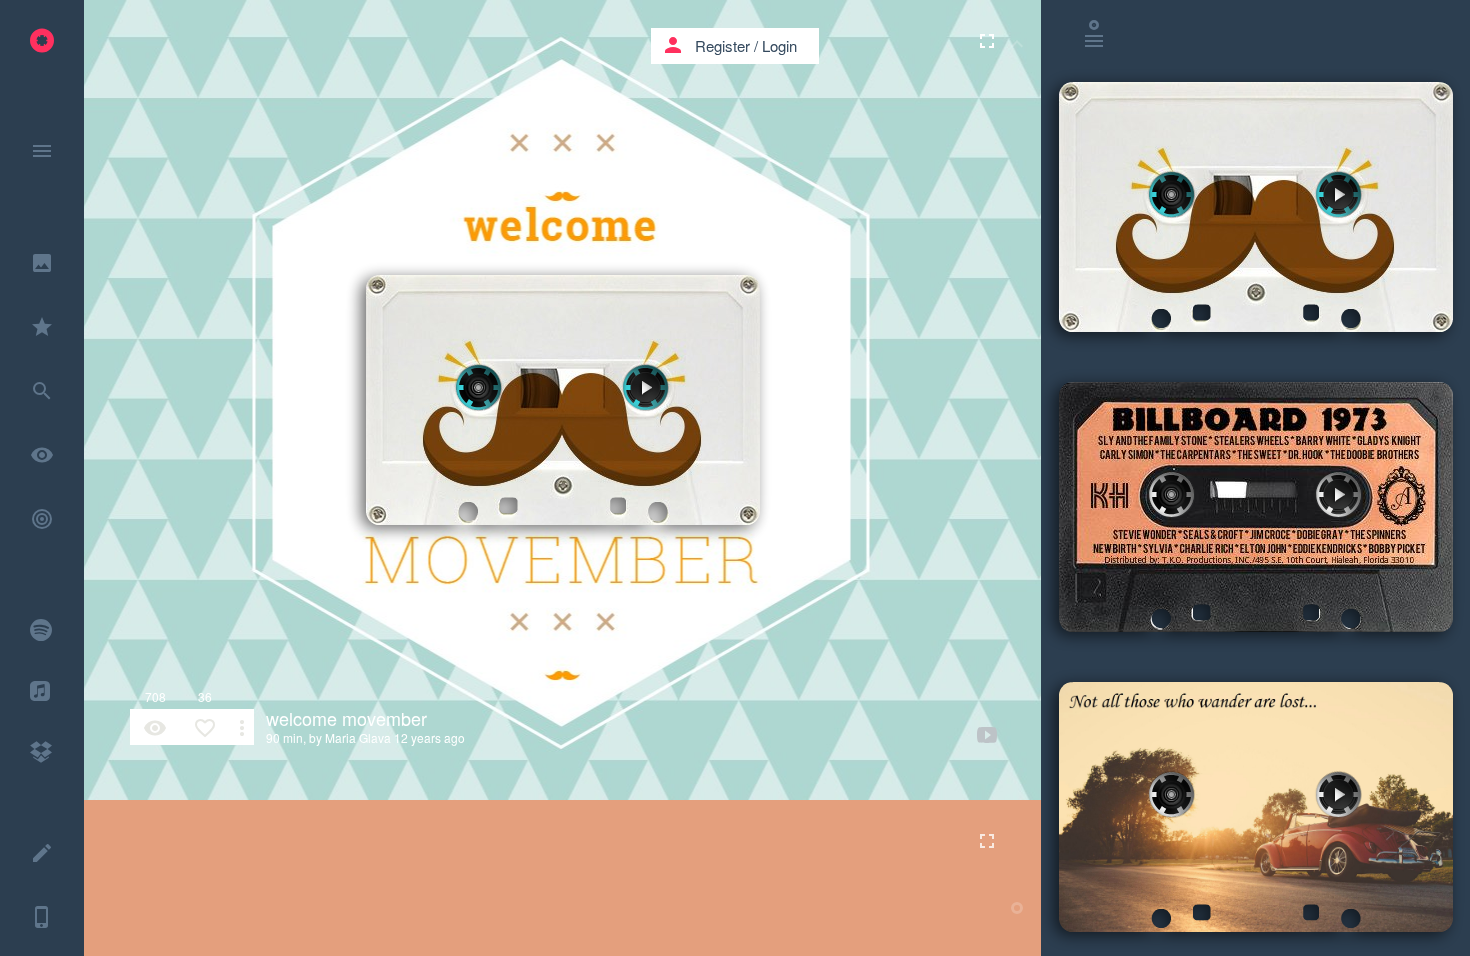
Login (779, 45)
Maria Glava (358, 737)
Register (722, 45)
